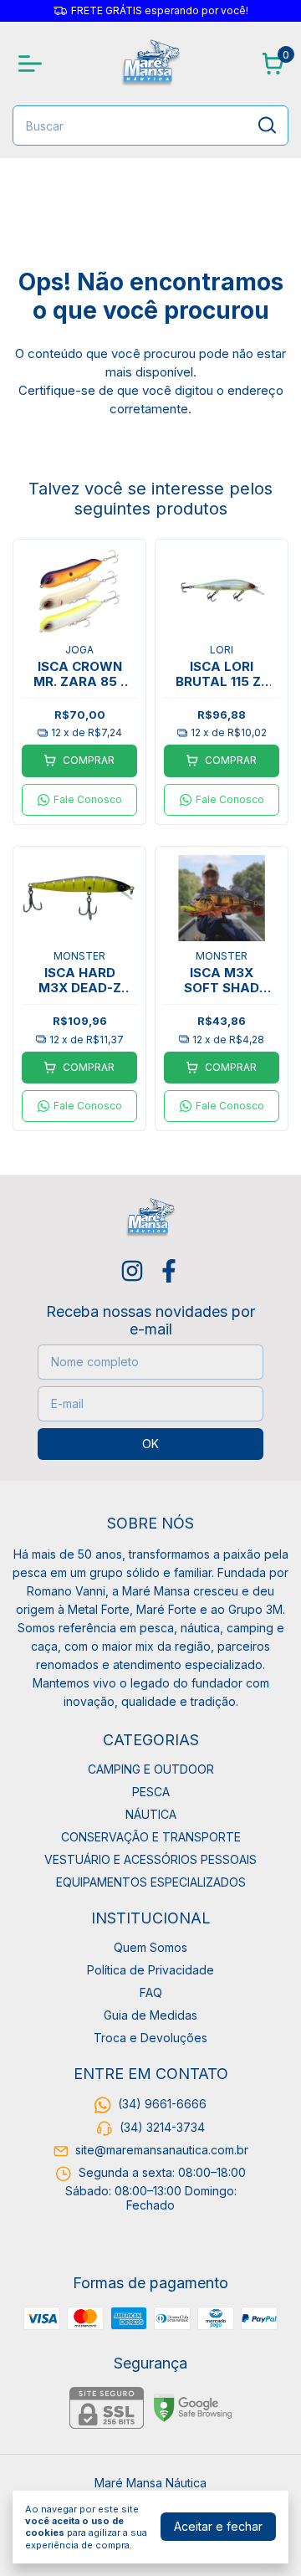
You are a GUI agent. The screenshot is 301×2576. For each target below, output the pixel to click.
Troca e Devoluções (150, 2038)
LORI (222, 650)
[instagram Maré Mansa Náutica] (132, 1271)
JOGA (79, 650)
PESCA (151, 1792)
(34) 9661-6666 (162, 2104)
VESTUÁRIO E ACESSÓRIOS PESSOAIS (150, 1859)
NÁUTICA (151, 1814)
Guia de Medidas (150, 2015)
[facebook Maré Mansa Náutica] (169, 1271)
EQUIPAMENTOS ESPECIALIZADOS (151, 1882)
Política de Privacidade (150, 1970)
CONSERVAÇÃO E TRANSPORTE (151, 1837)
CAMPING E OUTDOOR (151, 1769)
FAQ (151, 1992)
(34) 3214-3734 (162, 2127)
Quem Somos (150, 1947)
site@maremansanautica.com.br (162, 2150)
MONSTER (79, 956)
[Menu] (33, 64)
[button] (79, 800)
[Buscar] (266, 125)
